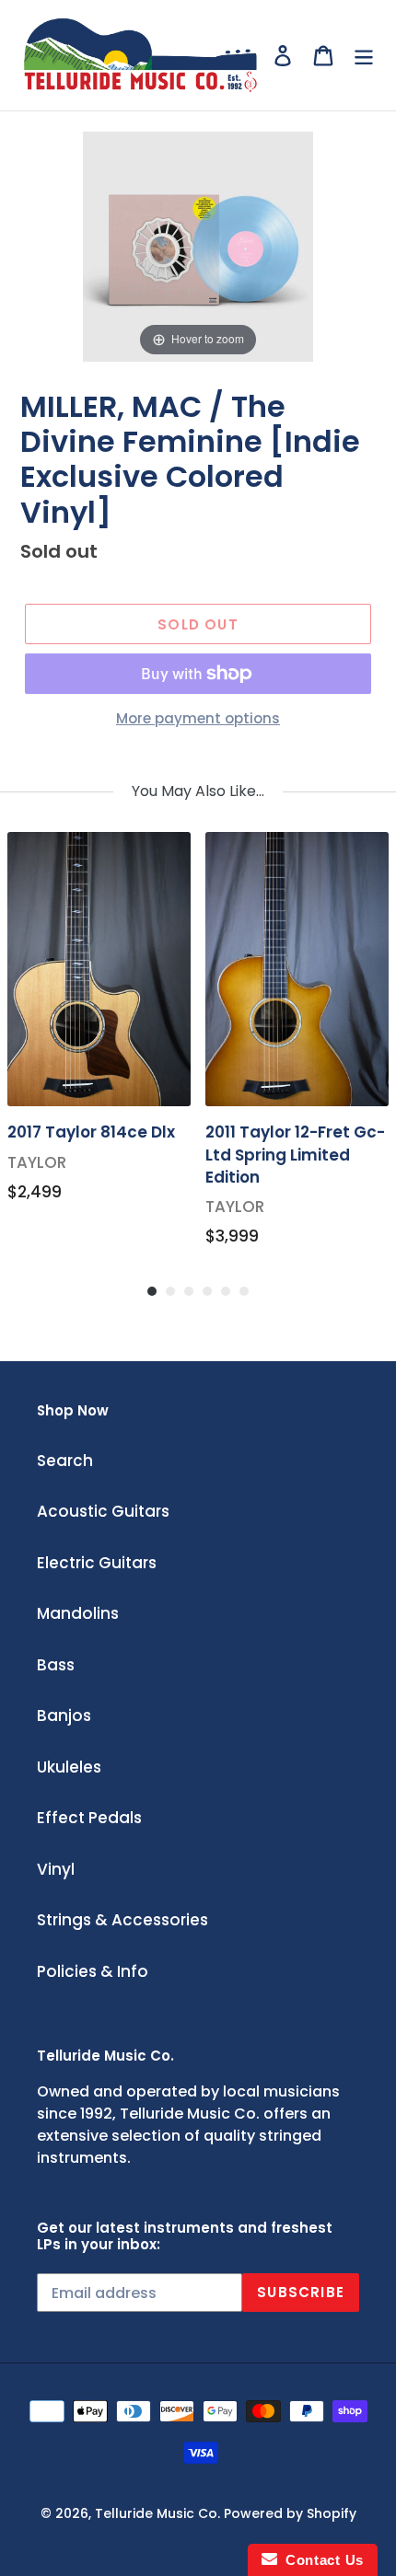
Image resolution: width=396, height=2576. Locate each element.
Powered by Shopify (290, 2513)
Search (65, 1461)
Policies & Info (93, 1971)
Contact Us (320, 2560)
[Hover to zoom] (198, 245)
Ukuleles (69, 1767)
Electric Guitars (97, 1563)
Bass (56, 1665)
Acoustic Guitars (103, 1511)
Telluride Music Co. (157, 2513)
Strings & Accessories (122, 1920)
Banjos (64, 1715)
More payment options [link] (198, 718)
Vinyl (56, 1869)
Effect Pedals (89, 1818)
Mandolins (78, 1613)
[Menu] (364, 55)
